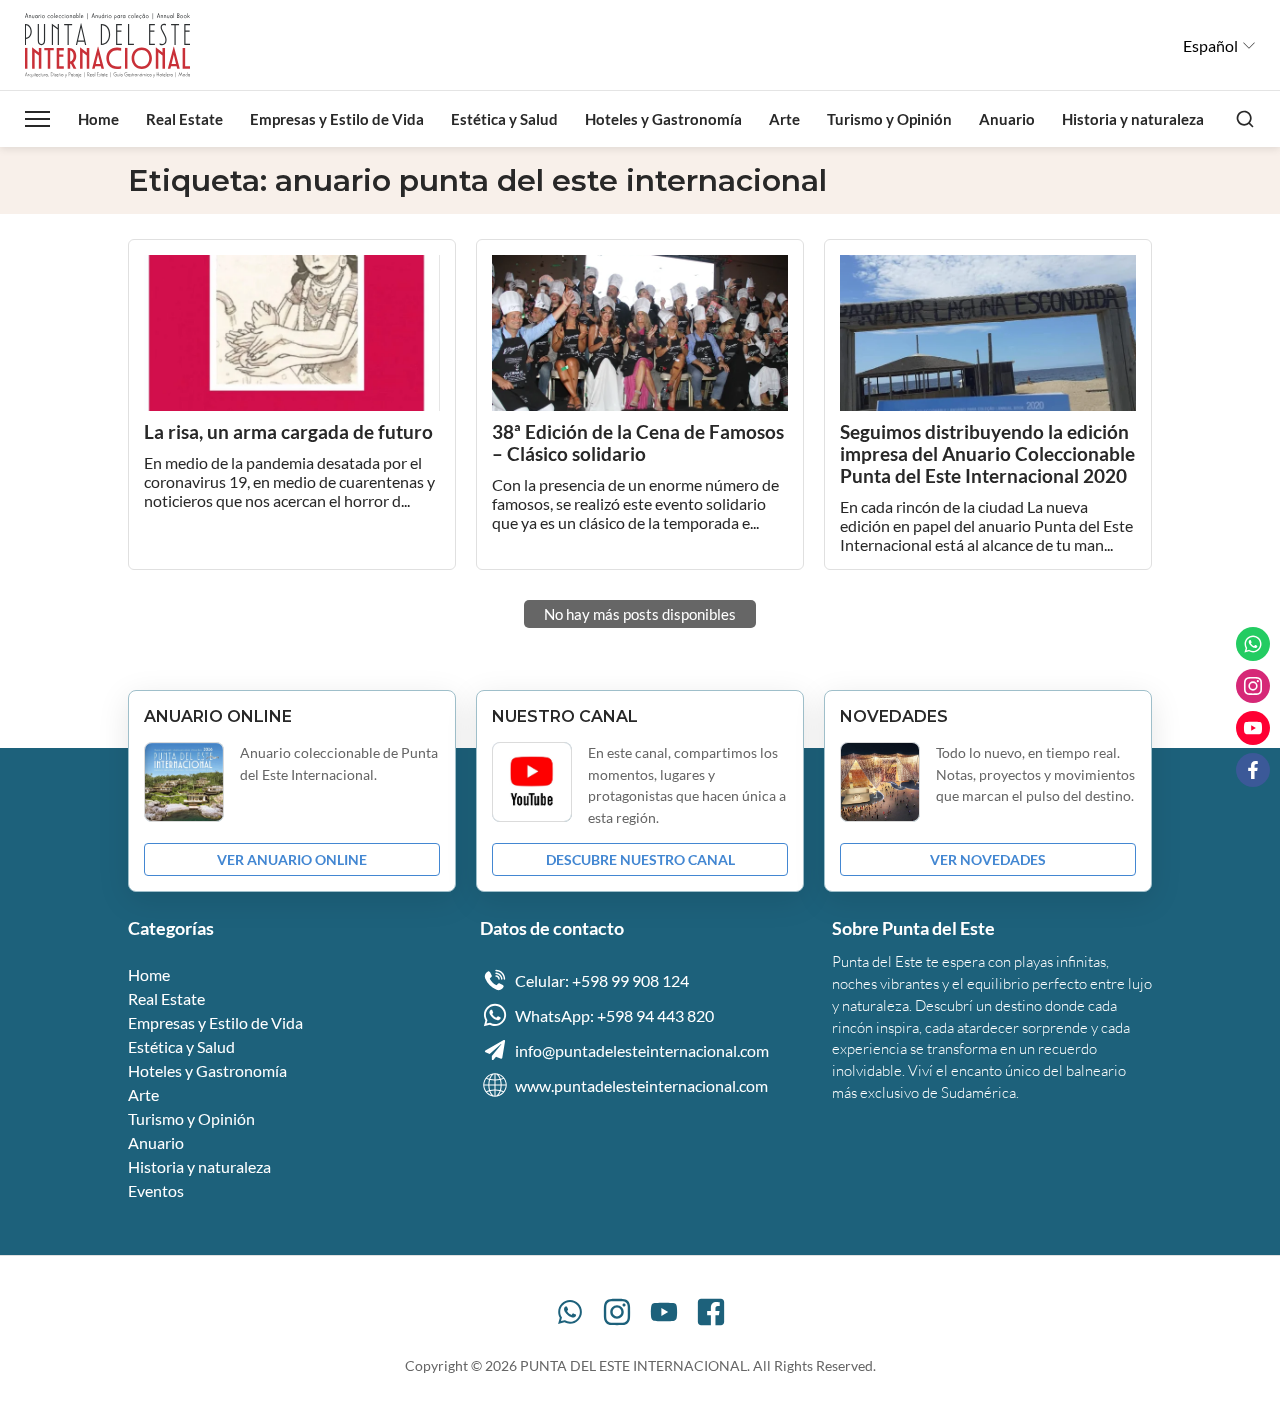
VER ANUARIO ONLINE (292, 859)
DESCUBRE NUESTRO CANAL (640, 859)
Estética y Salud (504, 119)
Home (98, 119)
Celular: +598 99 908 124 (602, 980)
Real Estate (184, 119)
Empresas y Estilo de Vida (337, 119)
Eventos (156, 1190)
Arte (784, 119)
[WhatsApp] (570, 1312)
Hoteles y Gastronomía (663, 119)
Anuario (1007, 119)
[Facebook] (711, 1312)
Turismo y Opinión (889, 119)
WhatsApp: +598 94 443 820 (614, 1015)
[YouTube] (664, 1312)
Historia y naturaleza (1133, 119)
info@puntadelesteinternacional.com (642, 1050)
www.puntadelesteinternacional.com (641, 1085)
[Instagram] (617, 1312)
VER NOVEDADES (988, 859)
